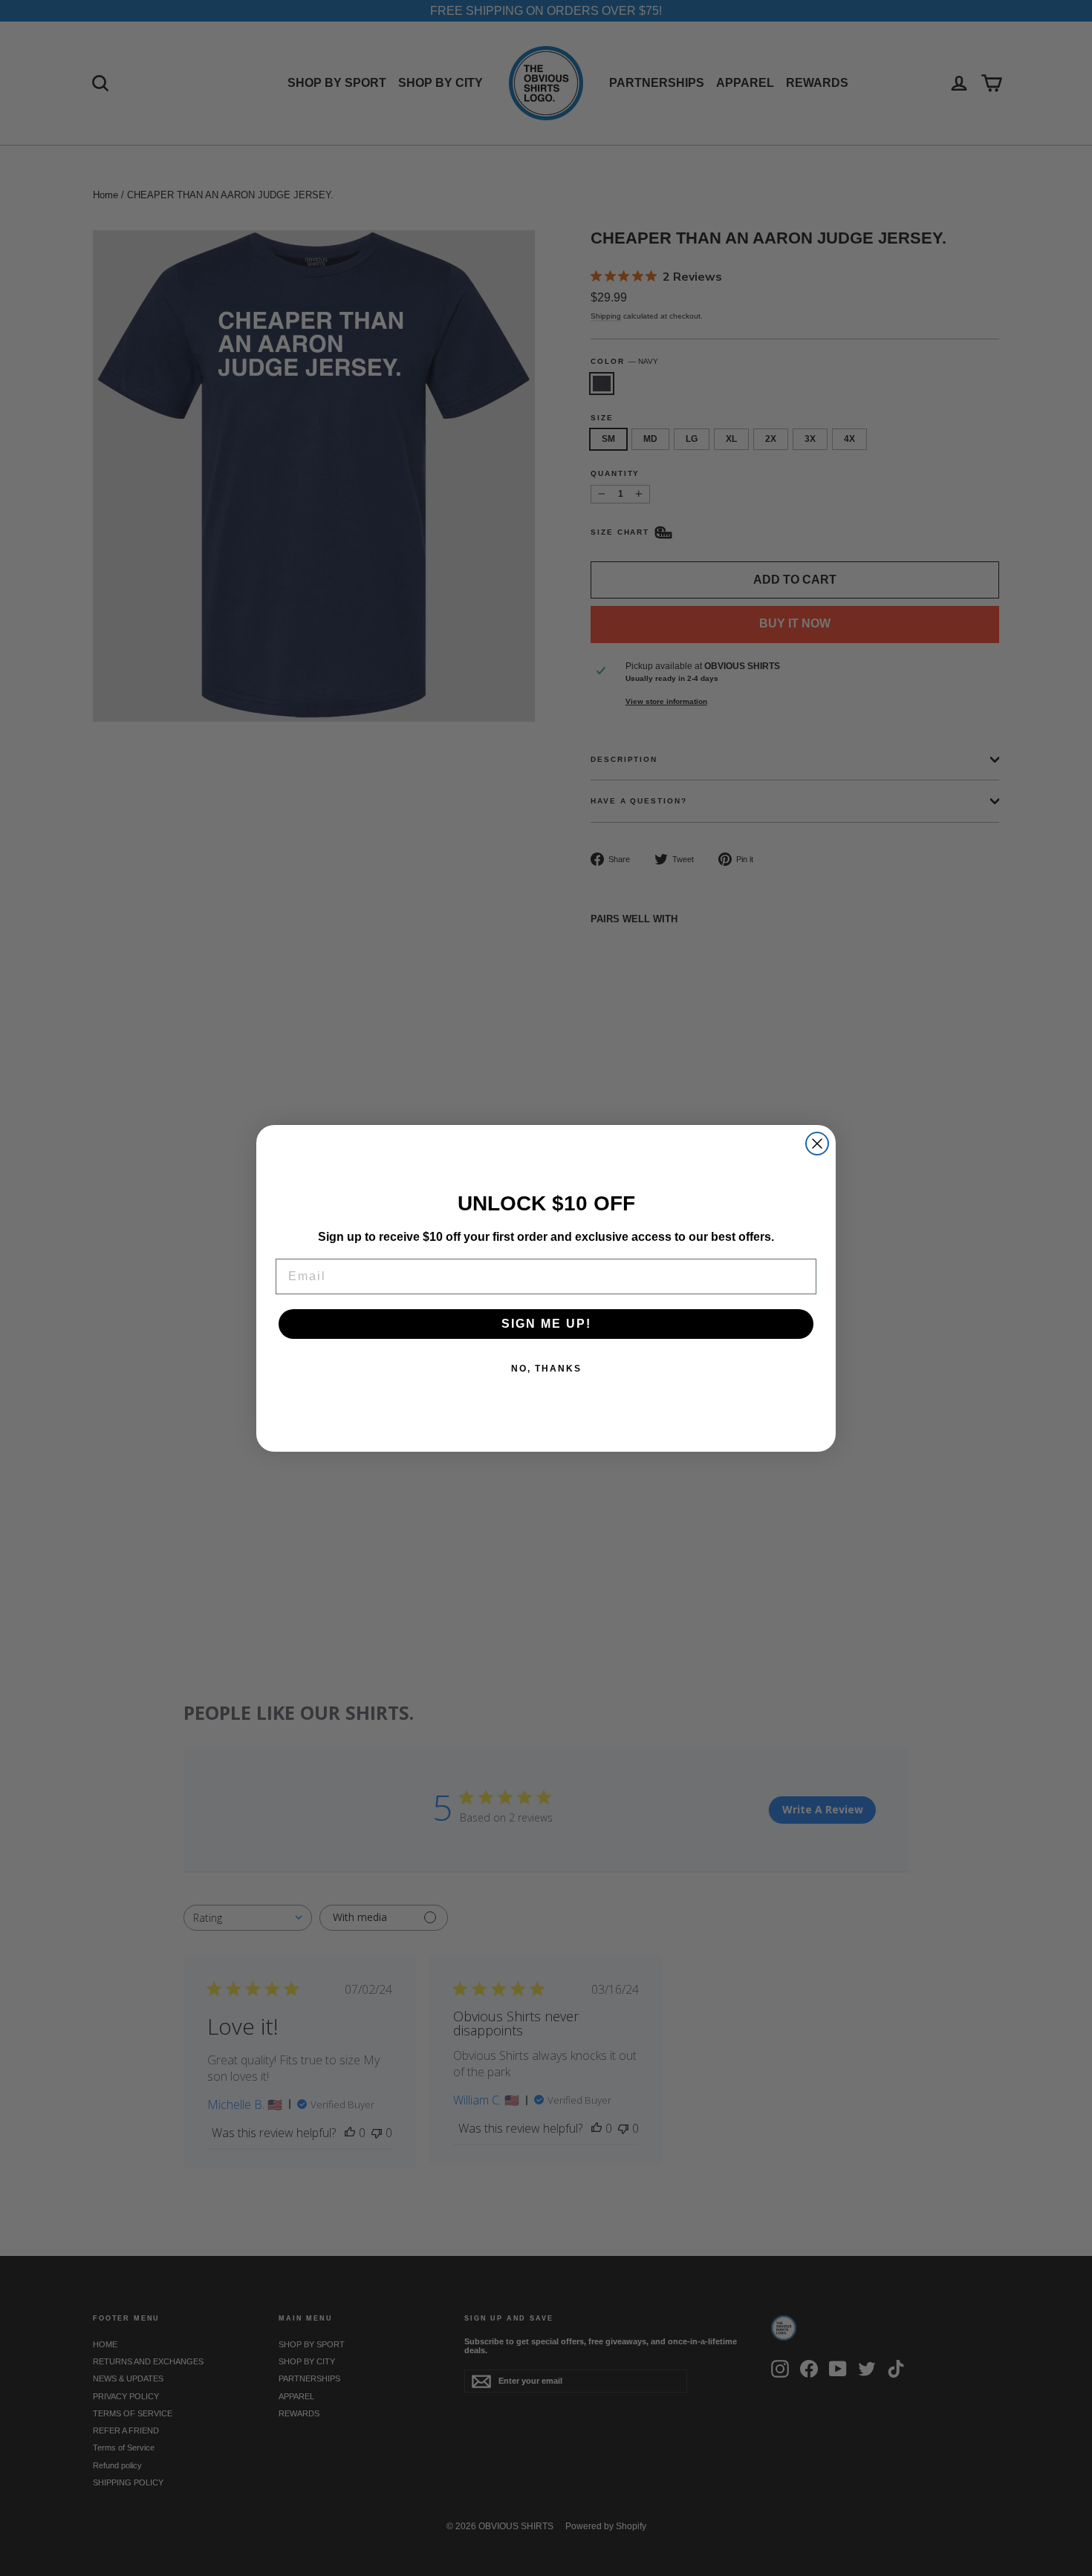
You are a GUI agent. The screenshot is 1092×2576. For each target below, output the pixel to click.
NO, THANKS (546, 1369)
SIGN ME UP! (546, 1324)
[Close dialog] (817, 1144)
